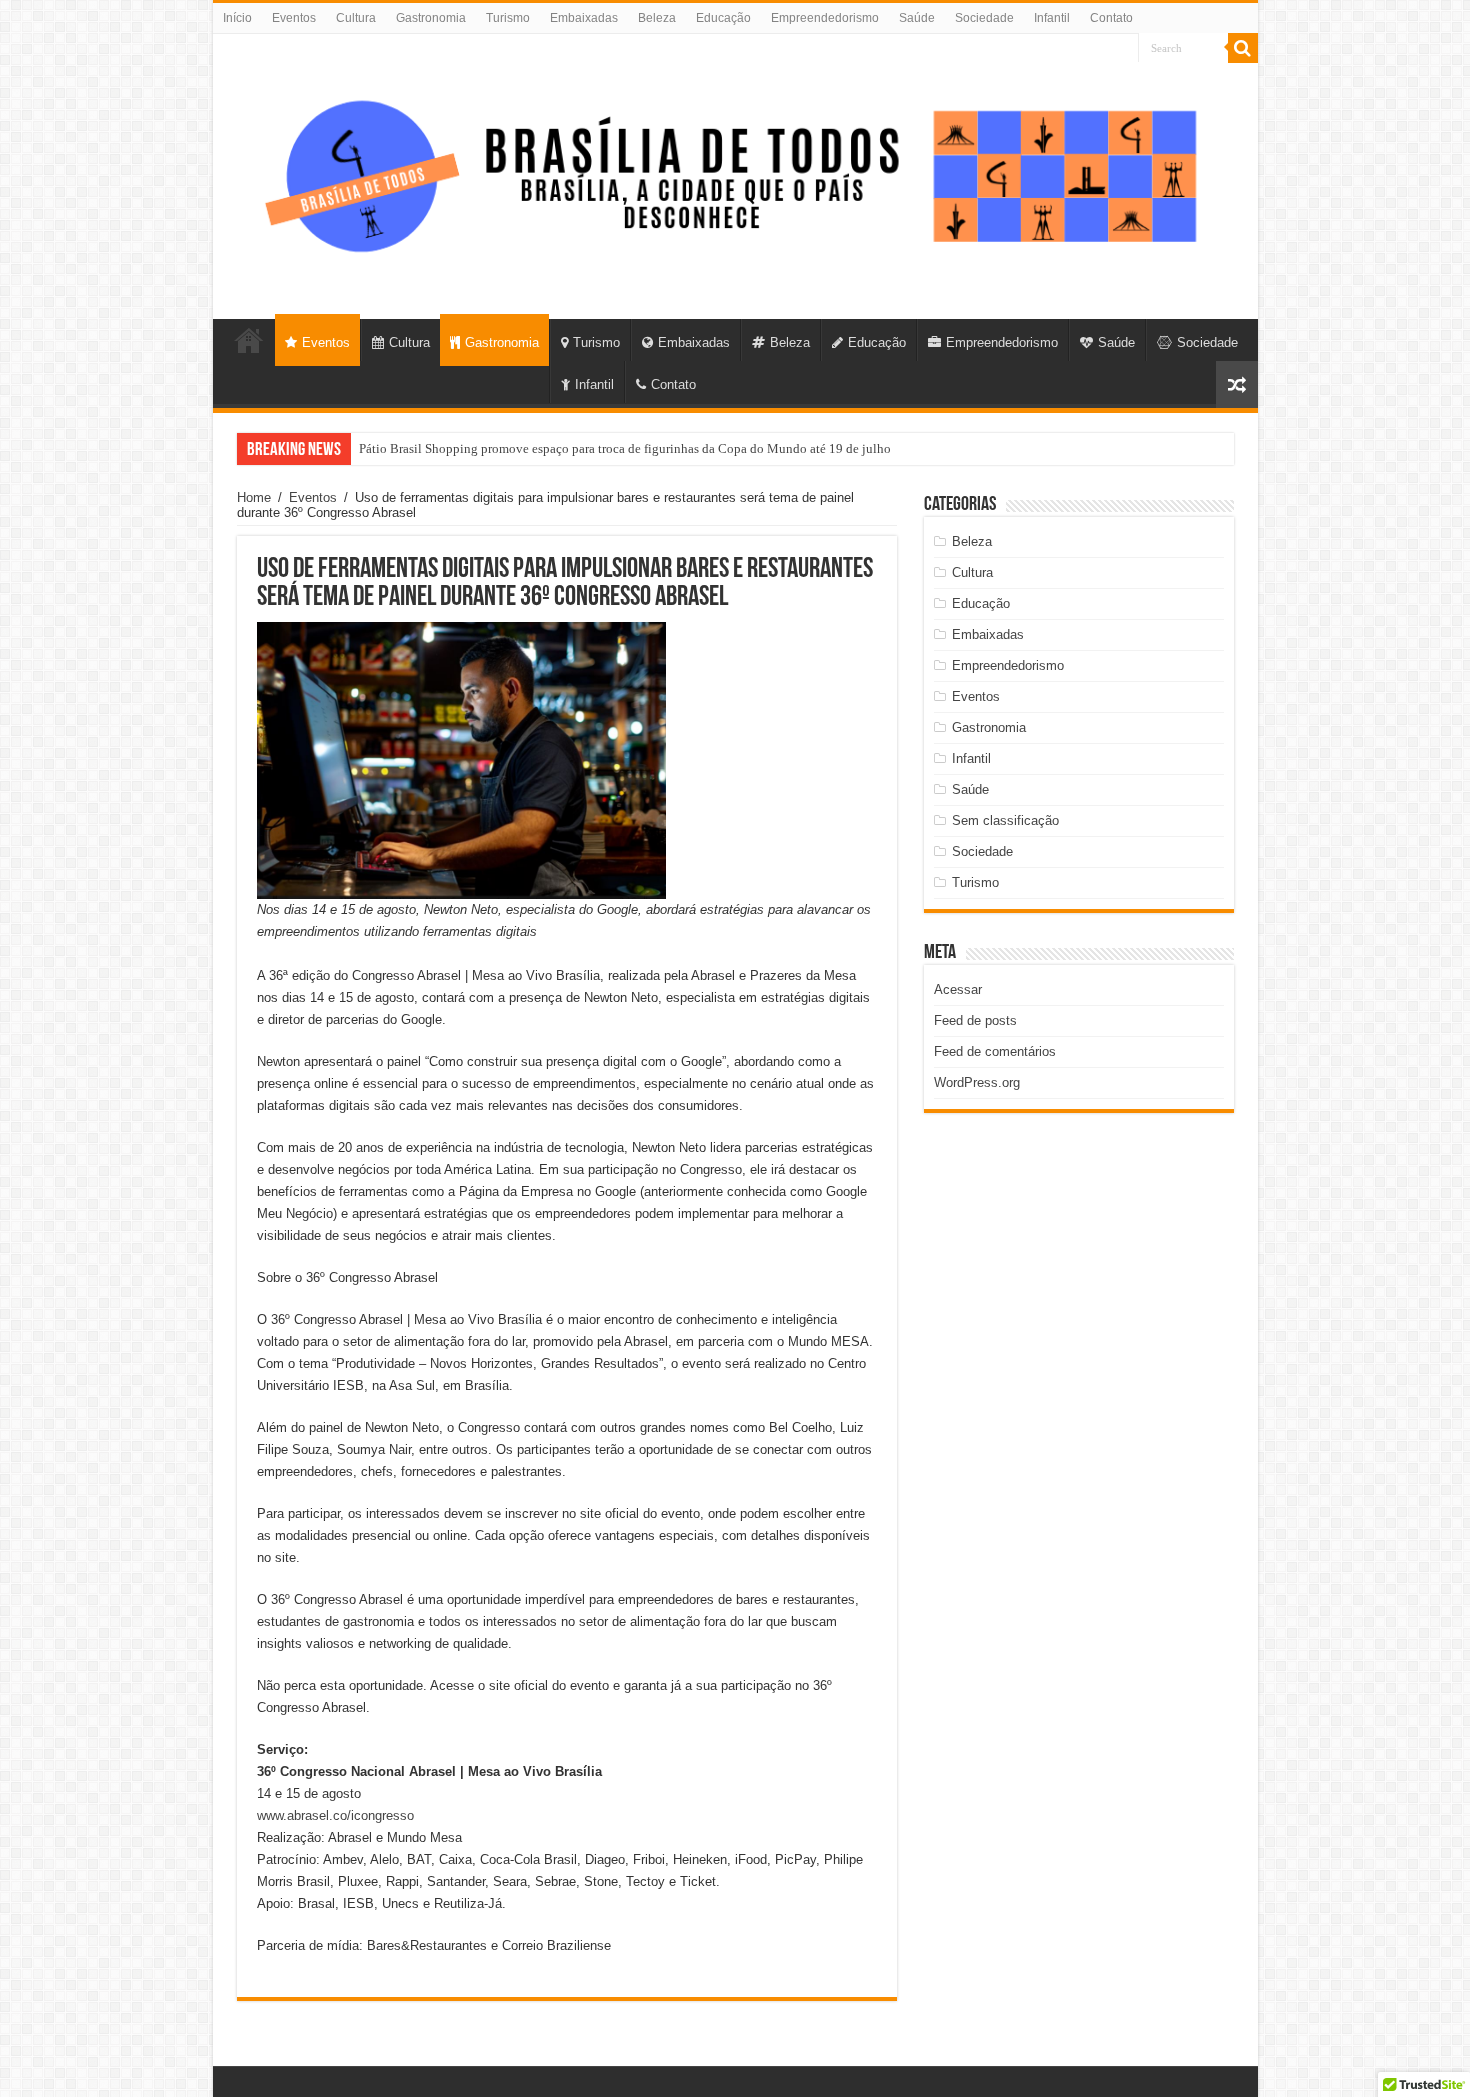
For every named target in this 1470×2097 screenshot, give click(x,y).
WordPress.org (977, 1082)
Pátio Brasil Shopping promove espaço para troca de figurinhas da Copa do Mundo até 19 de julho (625, 448)
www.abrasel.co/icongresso (335, 1815)
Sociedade (984, 18)
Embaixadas (584, 18)
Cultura (356, 18)
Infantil (1052, 18)
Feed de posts (975, 1020)
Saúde (917, 18)
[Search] (1243, 48)
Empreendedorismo (825, 18)
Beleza (657, 18)
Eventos (294, 18)
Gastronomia (431, 18)
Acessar (958, 989)
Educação (723, 18)
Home (254, 497)
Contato (1111, 18)
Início (237, 18)
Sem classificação (1005, 820)
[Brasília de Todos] (735, 173)
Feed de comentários (995, 1051)
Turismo (508, 18)
